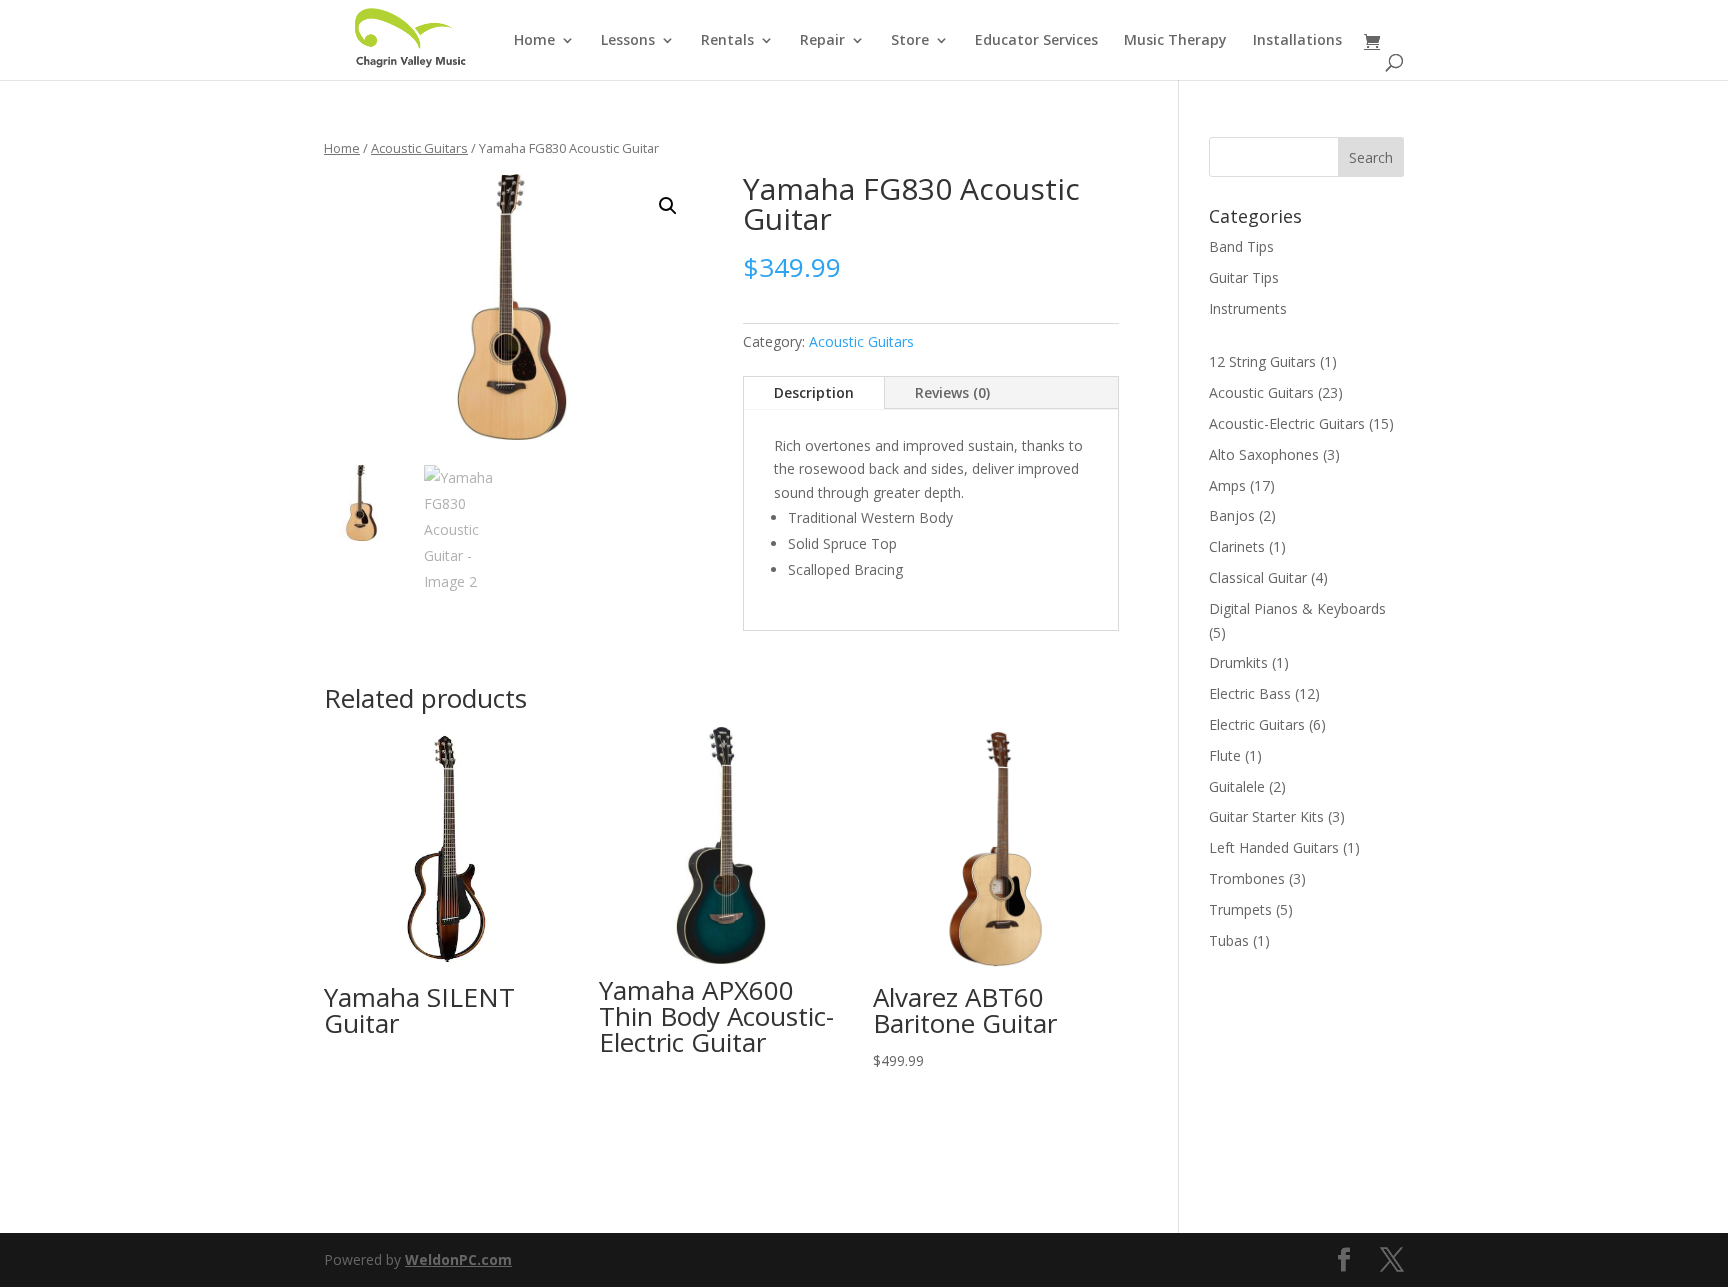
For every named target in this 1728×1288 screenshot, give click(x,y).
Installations (1297, 41)
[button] (668, 206)
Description (814, 392)
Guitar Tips (1244, 277)
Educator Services (1036, 41)
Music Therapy (1175, 41)
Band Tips (1241, 246)
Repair (822, 41)
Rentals (727, 41)
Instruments (1248, 308)
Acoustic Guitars (419, 148)
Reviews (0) (952, 392)
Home (534, 41)
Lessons (628, 41)
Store (910, 41)
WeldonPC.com (458, 1259)
